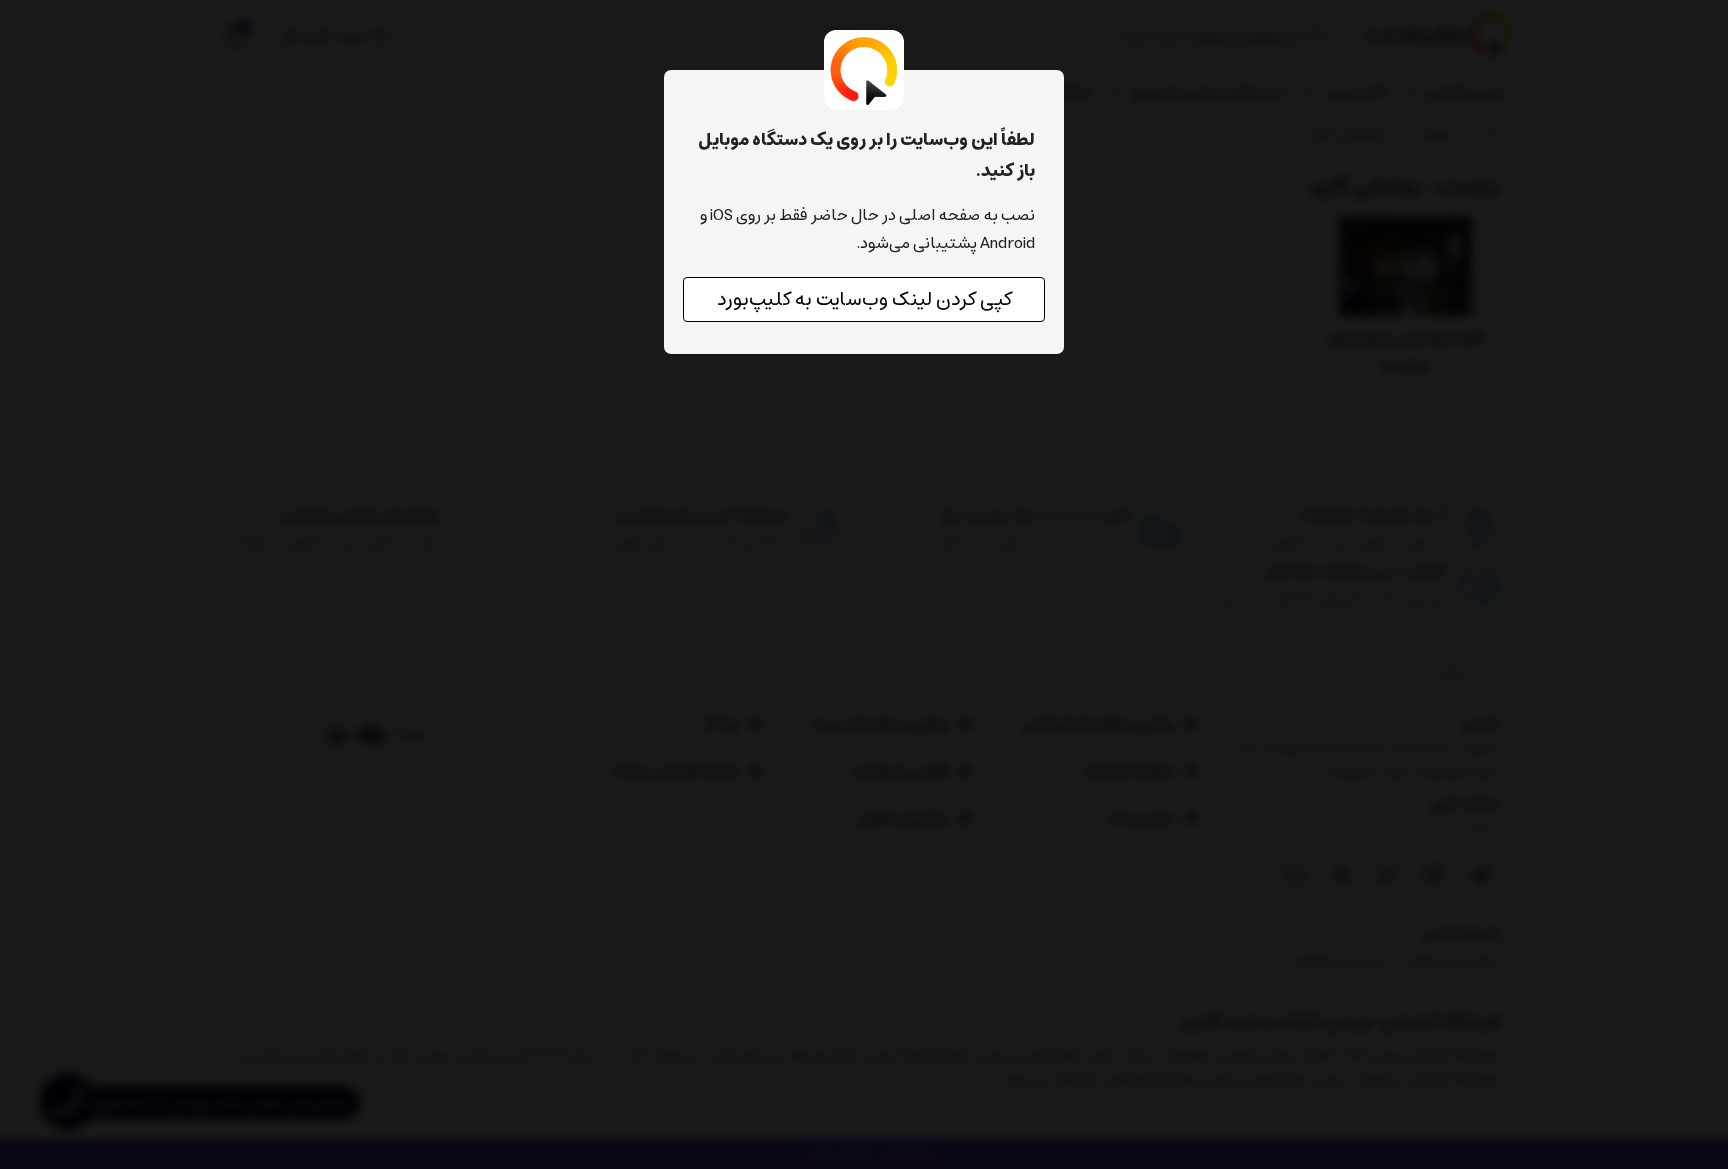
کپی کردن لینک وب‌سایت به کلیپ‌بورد (864, 299)
